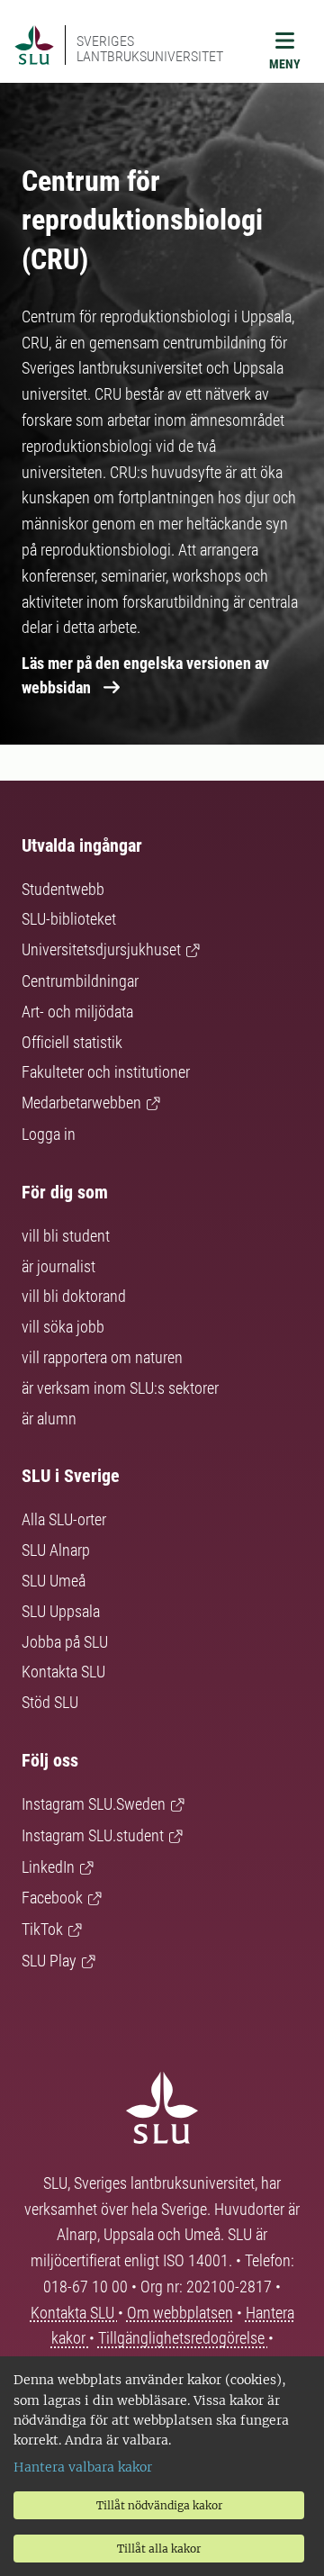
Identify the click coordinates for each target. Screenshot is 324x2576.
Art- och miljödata (77, 1012)
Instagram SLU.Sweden (94, 1804)
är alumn (49, 1419)
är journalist (58, 1266)
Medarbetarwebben (81, 1103)
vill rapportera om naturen (102, 1357)
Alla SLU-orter (64, 1519)
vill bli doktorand (74, 1296)
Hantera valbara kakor (83, 2467)
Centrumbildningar (80, 981)
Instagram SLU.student (93, 1835)
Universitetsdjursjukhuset (101, 949)
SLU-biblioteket (69, 919)
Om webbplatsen (180, 2313)
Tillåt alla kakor (159, 2549)
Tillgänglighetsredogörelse (183, 2338)
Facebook (52, 1898)
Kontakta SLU (63, 1672)
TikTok (42, 1929)
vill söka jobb (63, 1327)
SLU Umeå (54, 1581)
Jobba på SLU (65, 1642)
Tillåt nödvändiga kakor (159, 2505)
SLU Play (49, 1961)
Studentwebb (63, 889)
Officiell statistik (72, 1042)
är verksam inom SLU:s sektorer (120, 1388)
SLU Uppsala (61, 1611)
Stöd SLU (50, 1702)
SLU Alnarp (56, 1550)
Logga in (49, 1134)
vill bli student (66, 1236)
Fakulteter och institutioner (106, 1072)
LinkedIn (48, 1867)
